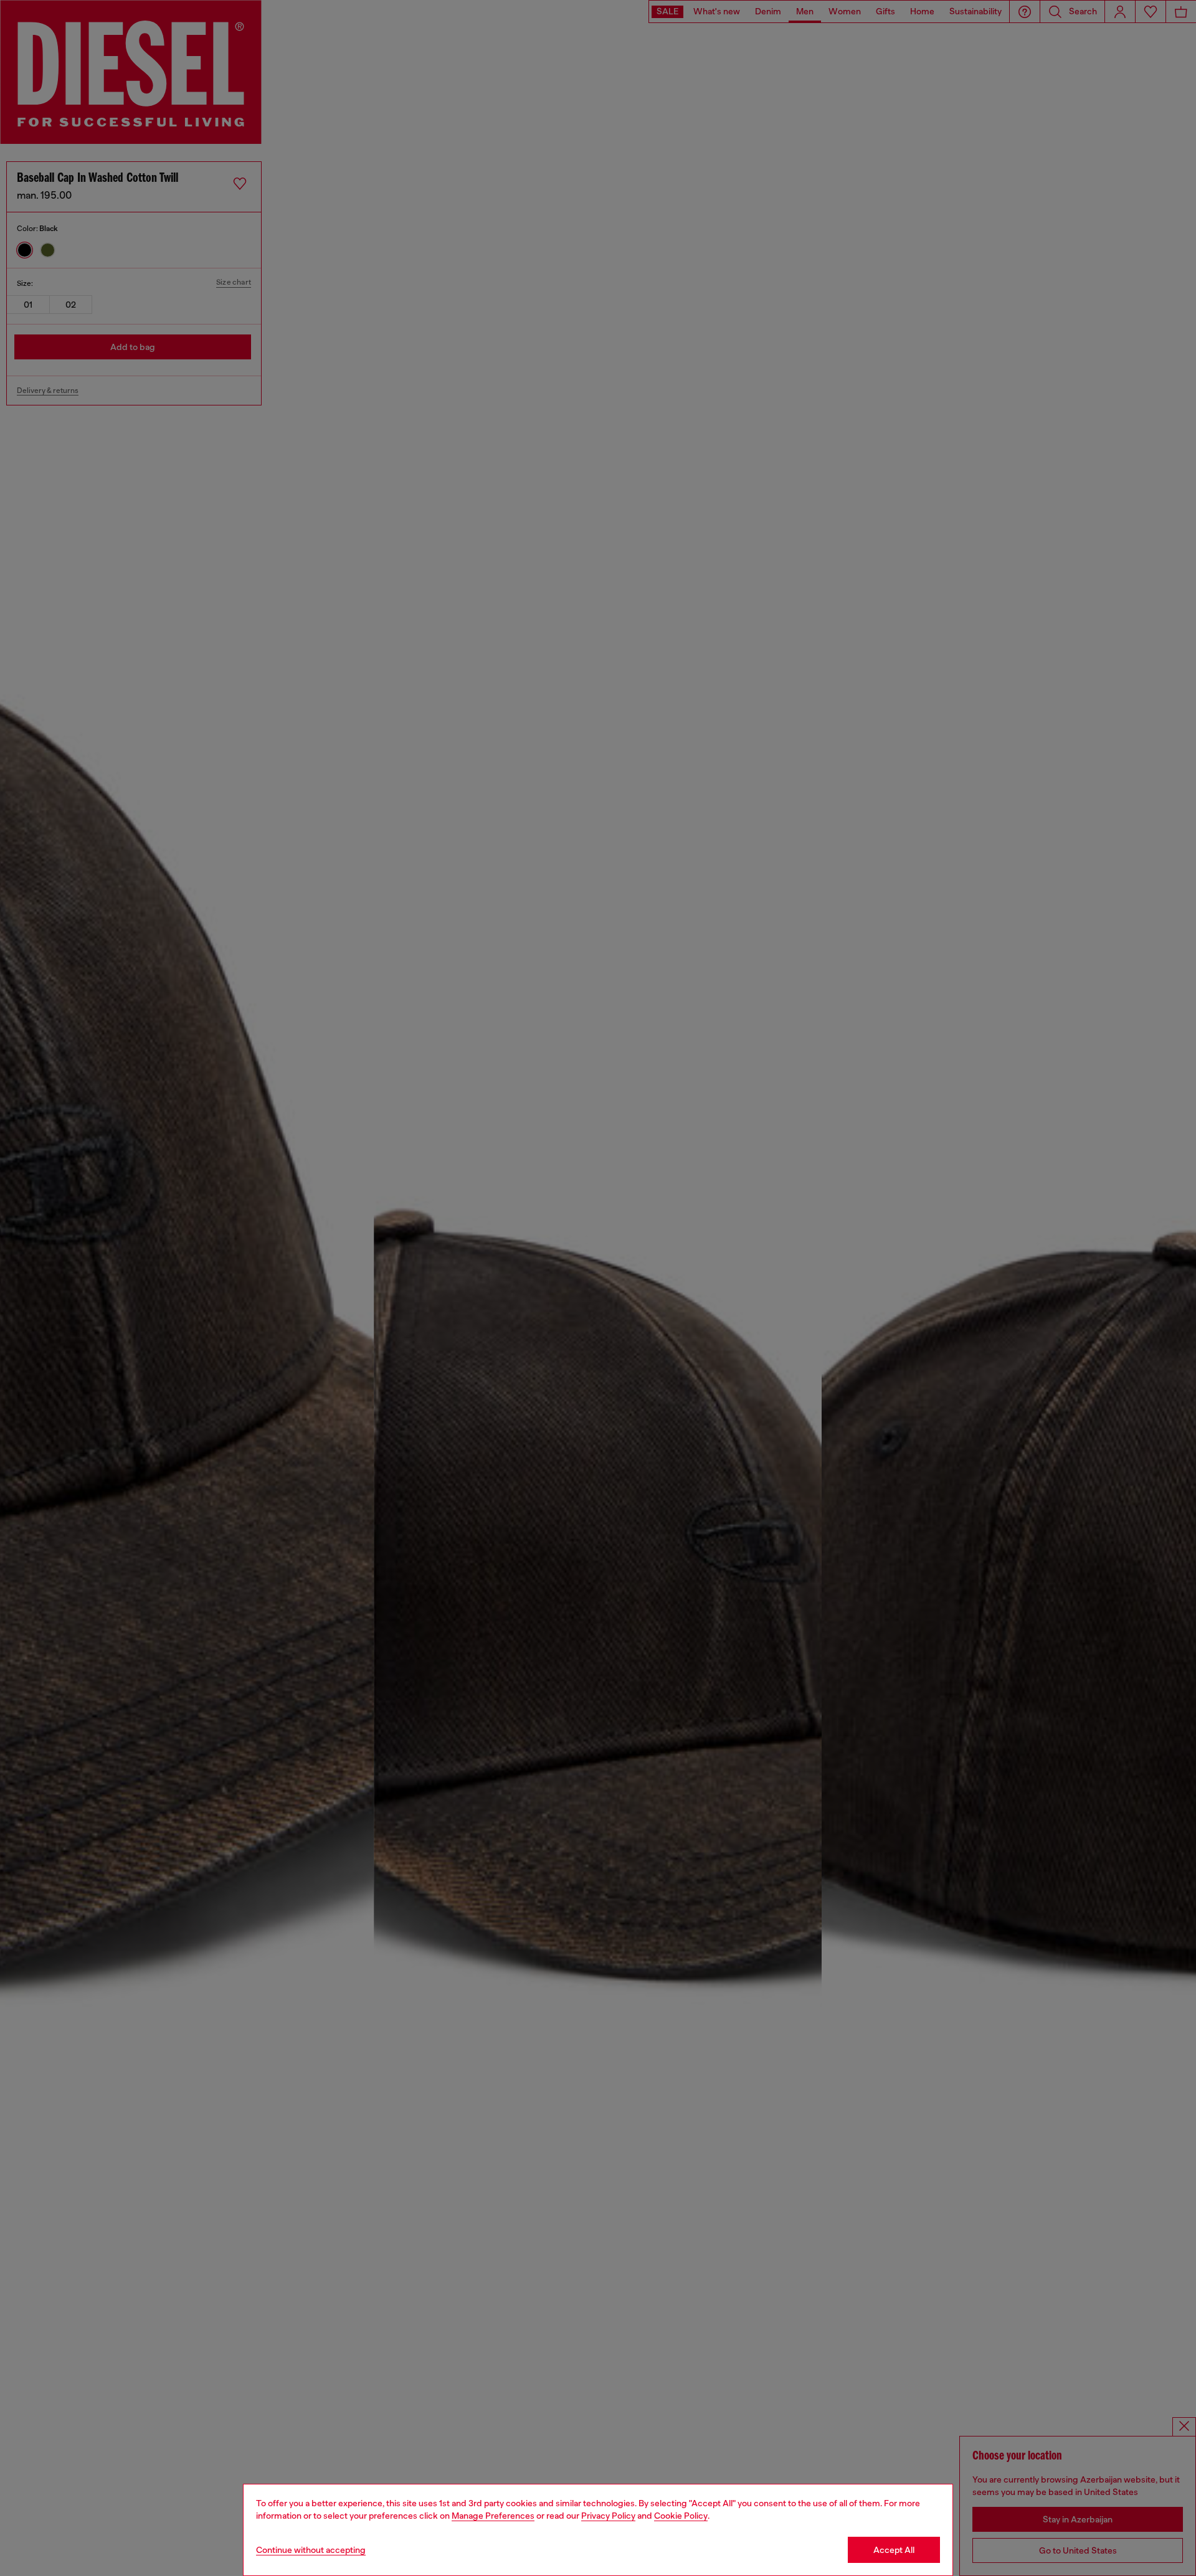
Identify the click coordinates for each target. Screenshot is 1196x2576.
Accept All (894, 2550)
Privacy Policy (608, 2516)
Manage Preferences (493, 2516)
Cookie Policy (681, 2516)
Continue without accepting (311, 2550)
